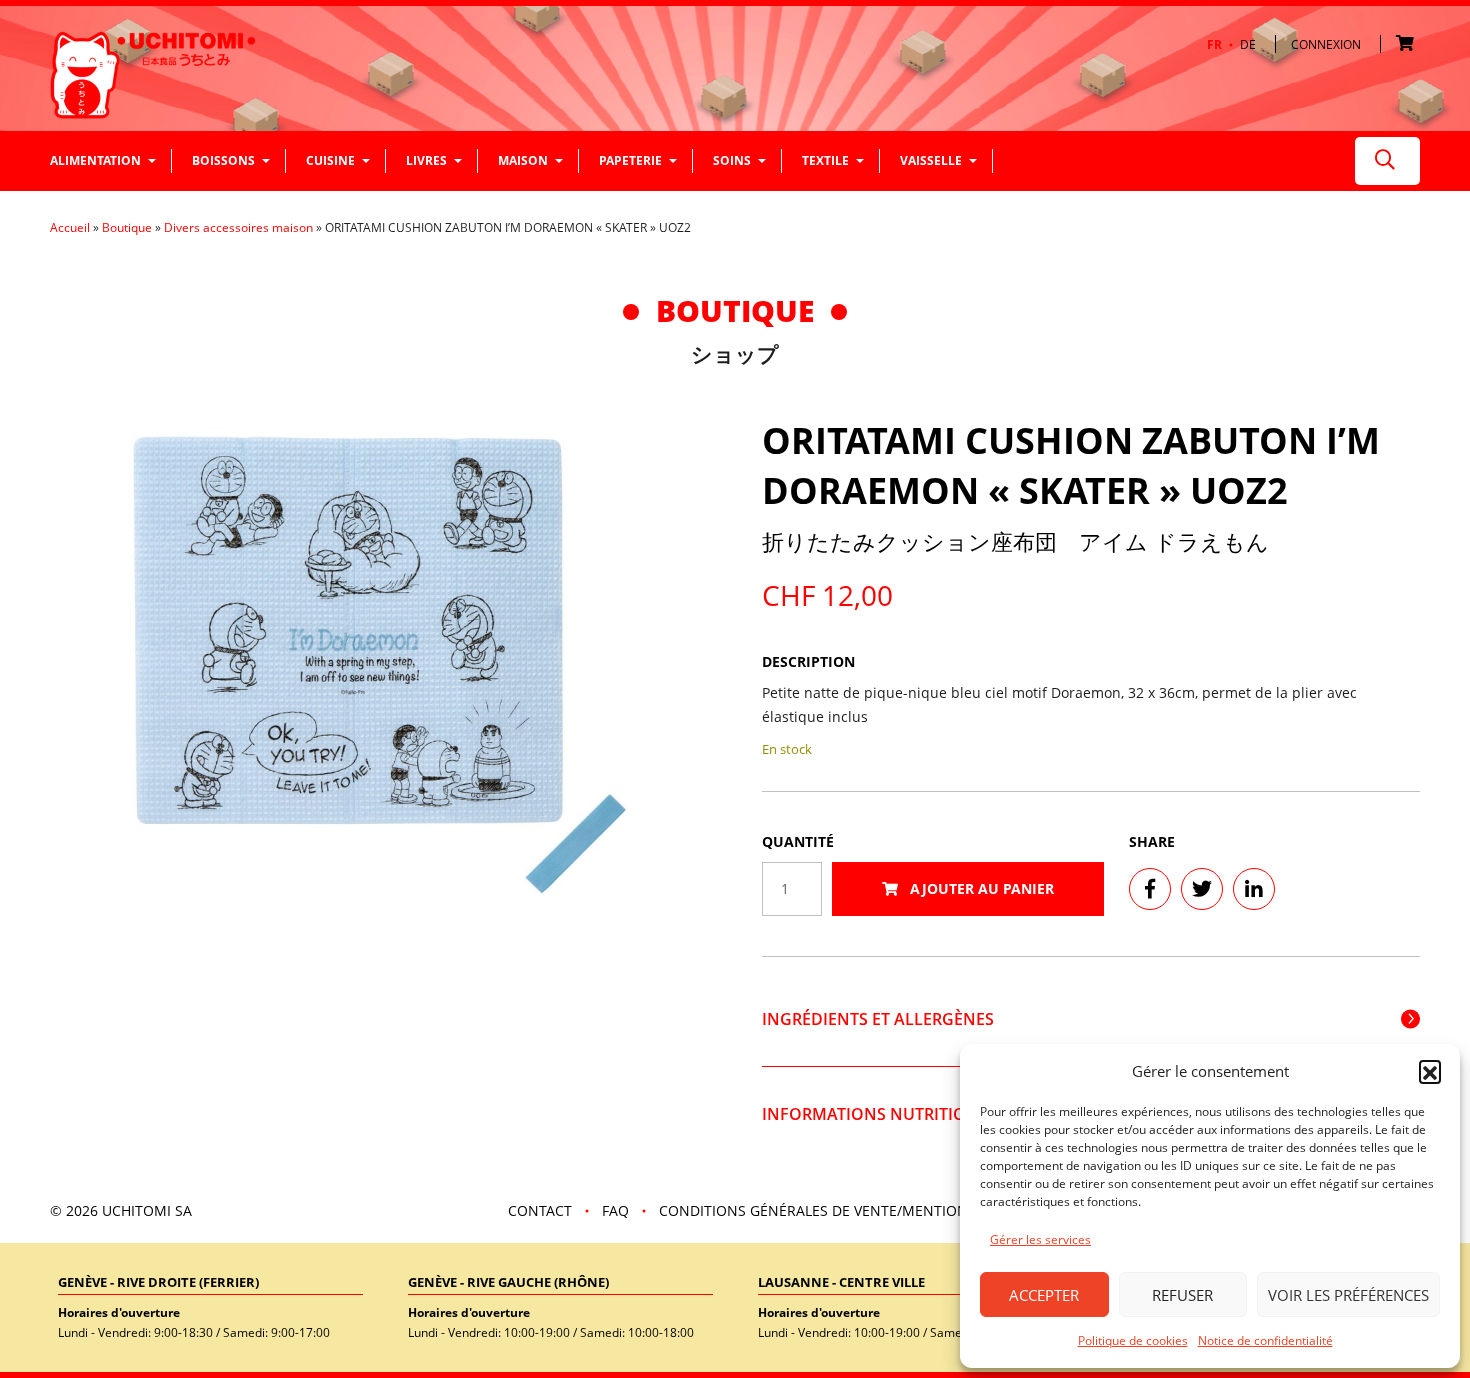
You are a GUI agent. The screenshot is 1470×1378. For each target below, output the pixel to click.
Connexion (1326, 44)
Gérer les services (1040, 1239)
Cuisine (330, 160)
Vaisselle (931, 160)
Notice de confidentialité (1265, 1340)
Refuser (1182, 1295)
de (1248, 45)
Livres (426, 160)
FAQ (615, 1210)
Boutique (127, 227)
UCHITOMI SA (147, 1210)
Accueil (70, 227)
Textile (825, 160)
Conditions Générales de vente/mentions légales (848, 1210)
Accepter (1044, 1295)
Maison (523, 160)
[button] (1430, 1071)
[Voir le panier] (1408, 44)
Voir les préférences (1348, 1295)
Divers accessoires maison (238, 227)
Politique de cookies (1133, 1340)
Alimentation (95, 160)
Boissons (223, 160)
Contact (540, 1210)
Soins (732, 160)
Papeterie (630, 160)
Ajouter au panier (980, 888)
